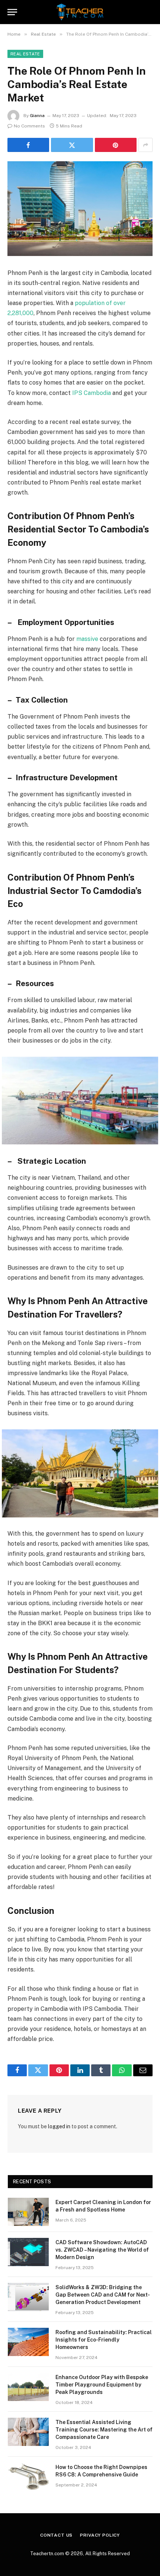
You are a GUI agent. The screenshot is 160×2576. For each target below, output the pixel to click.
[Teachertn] (80, 12)
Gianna (37, 116)
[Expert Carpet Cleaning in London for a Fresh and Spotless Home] (28, 2212)
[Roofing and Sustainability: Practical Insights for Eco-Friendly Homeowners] (28, 2342)
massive (87, 639)
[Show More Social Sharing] (145, 145)
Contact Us (56, 2535)
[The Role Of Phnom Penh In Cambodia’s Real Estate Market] (80, 209)
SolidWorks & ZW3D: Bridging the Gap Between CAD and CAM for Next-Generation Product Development (103, 2295)
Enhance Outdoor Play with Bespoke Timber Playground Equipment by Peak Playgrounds (102, 2385)
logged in (59, 2126)
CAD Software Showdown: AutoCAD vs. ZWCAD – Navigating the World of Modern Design (102, 2250)
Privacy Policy (100, 2535)
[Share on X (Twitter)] (72, 145)
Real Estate (25, 54)
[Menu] (12, 12)
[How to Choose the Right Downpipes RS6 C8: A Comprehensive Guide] (28, 2477)
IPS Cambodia (92, 393)
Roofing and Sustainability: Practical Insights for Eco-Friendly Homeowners (104, 2340)
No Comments (29, 126)
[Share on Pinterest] (116, 145)
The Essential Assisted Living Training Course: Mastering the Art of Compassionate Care (104, 2430)
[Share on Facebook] (28, 145)
